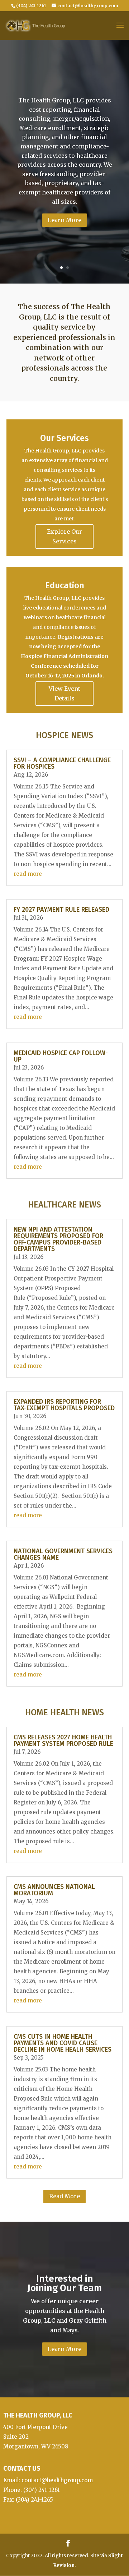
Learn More (64, 220)
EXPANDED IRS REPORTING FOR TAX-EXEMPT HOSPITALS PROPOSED (64, 1405)
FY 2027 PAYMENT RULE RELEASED (61, 910)
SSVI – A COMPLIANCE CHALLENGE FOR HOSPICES (62, 763)
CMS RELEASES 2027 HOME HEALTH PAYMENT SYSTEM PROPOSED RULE (63, 1740)
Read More (64, 2196)
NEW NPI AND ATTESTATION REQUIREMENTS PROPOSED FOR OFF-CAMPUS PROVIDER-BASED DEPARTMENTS (58, 1239)
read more (28, 874)
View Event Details (64, 693)
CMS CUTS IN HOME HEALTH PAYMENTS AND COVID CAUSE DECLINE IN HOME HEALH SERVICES (63, 2043)
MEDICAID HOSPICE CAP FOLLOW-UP (61, 1056)
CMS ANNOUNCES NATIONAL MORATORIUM (54, 1890)
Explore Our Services (64, 536)
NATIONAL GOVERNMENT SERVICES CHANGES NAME (63, 1554)
